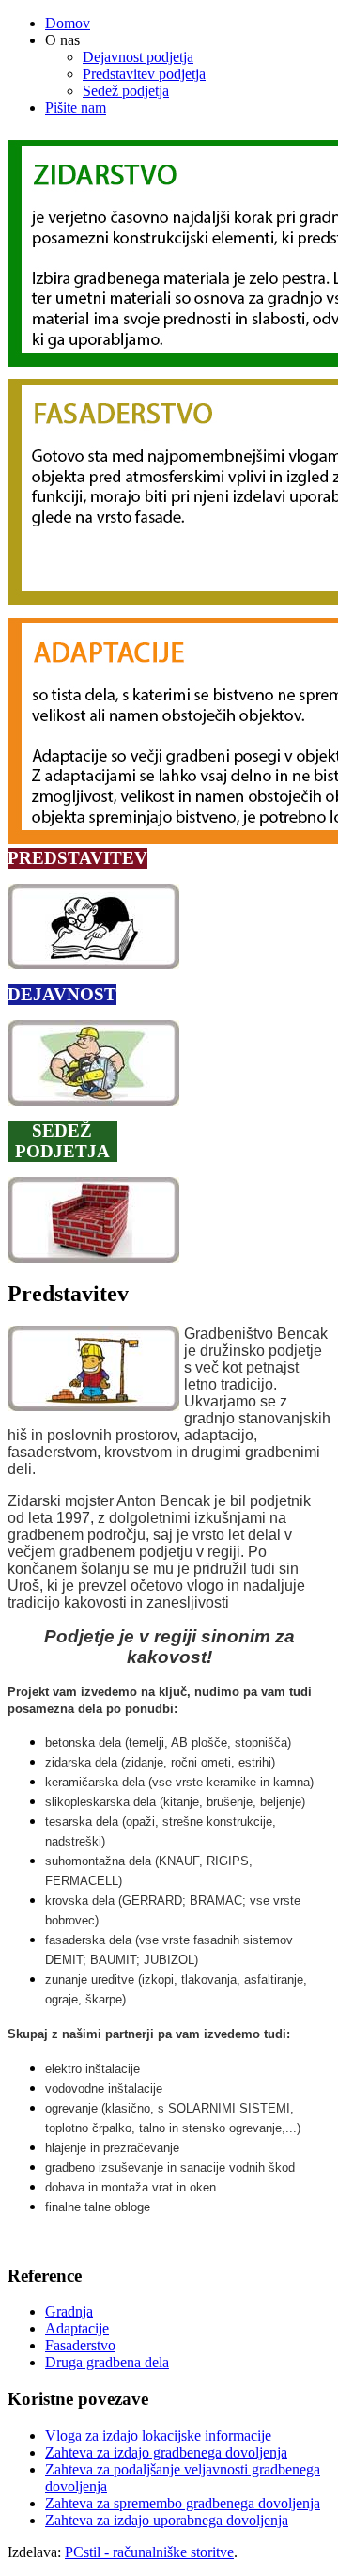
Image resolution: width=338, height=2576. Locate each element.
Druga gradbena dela (107, 2362)
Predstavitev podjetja (144, 74)
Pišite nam (76, 108)
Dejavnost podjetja (138, 57)
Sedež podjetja (126, 91)
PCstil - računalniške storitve (149, 2552)
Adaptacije (77, 2328)
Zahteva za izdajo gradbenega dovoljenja (166, 2452)
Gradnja (69, 2311)
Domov (68, 23)
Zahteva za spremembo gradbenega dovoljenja (183, 2503)
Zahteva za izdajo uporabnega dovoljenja (167, 2520)
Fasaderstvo (80, 2345)
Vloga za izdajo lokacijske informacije (158, 2435)
